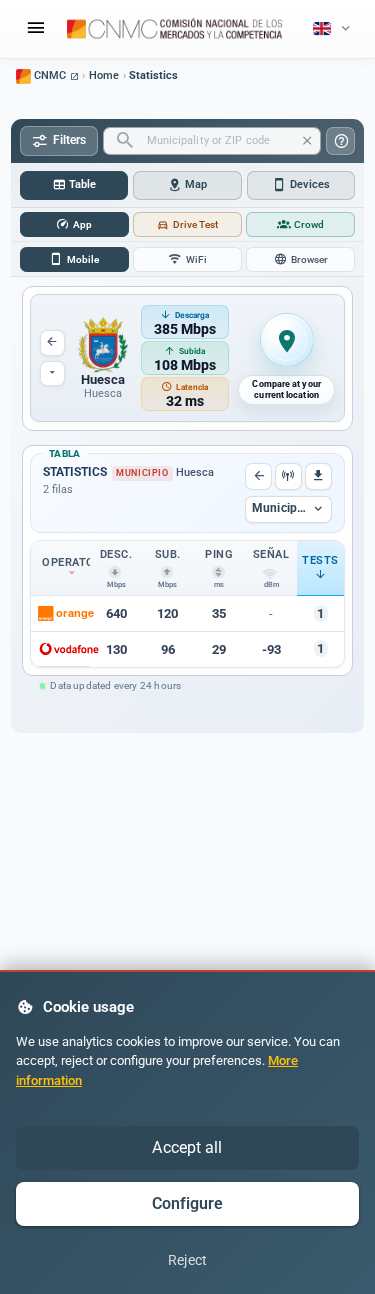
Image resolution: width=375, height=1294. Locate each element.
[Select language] (333, 29)
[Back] (258, 476)
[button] (116, 613)
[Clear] (307, 141)
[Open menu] (35, 28)
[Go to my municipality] (287, 341)
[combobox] (212, 141)
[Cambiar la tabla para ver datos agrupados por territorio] (288, 476)
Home (104, 75)
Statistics (153, 75)
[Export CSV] (318, 476)
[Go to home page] (175, 29)
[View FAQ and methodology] (340, 141)
